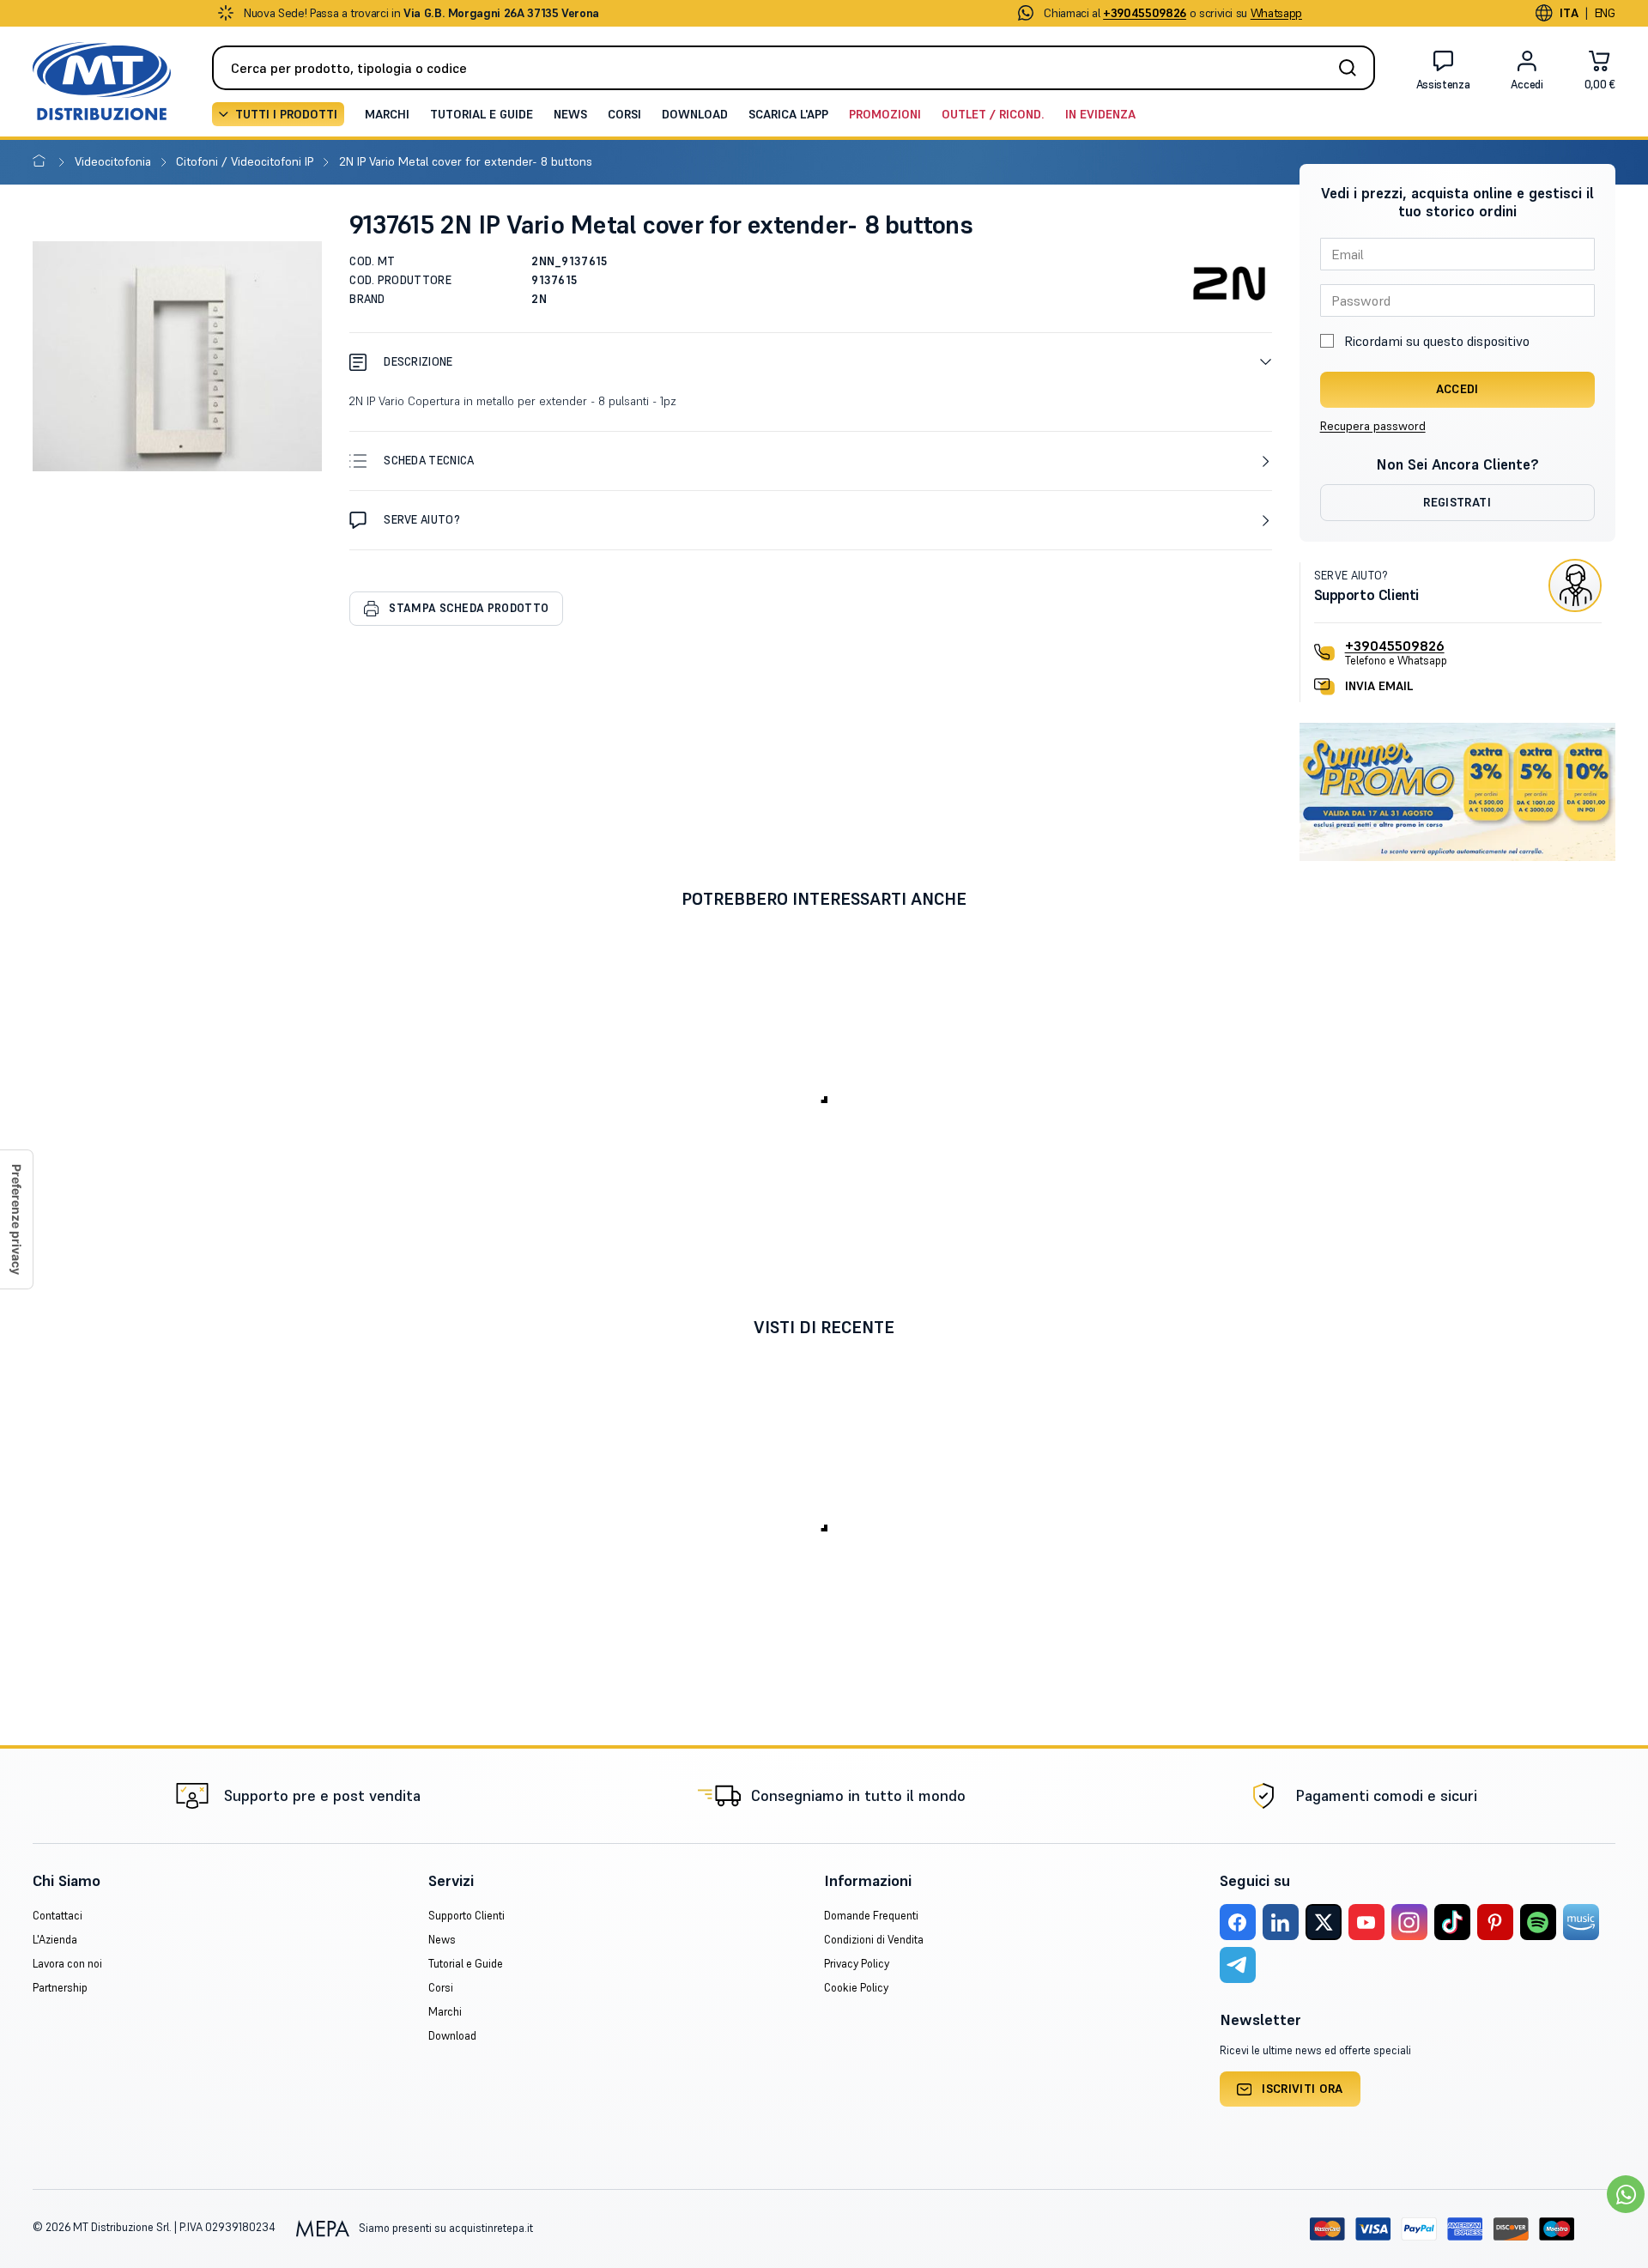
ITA (1569, 13)
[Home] (42, 161)
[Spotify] (1538, 1922)
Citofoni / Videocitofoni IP (246, 161)
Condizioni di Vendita (874, 1940)
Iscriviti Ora (1303, 2089)
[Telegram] (1238, 1965)
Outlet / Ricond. (993, 114)
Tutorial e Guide (482, 114)
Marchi (387, 114)
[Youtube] (1366, 1922)
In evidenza (1100, 114)
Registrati (1457, 502)
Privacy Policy (857, 1964)
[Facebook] (1238, 1922)
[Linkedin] (1281, 1922)
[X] (1324, 1922)
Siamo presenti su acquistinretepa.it (444, 2228)
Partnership (60, 1988)
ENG (1605, 13)
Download (695, 114)
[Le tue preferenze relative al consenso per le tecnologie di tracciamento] (16, 1219)
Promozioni (885, 114)
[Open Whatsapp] (1626, 2194)
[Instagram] (1409, 1922)
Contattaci (58, 1916)
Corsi (624, 114)
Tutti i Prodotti (286, 114)
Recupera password (1373, 426)
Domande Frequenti (871, 1916)
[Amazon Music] (1581, 1922)
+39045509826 (1395, 646)
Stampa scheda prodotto (469, 608)
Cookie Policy (856, 1988)
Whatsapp (1276, 13)
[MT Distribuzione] (102, 81)
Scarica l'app (788, 114)
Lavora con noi (67, 1964)
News (570, 114)
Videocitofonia (115, 161)
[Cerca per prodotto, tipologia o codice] (1353, 68)
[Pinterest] (1495, 1922)
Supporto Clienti (467, 1916)
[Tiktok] (1452, 1922)
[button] (810, 362)
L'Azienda (55, 1940)
